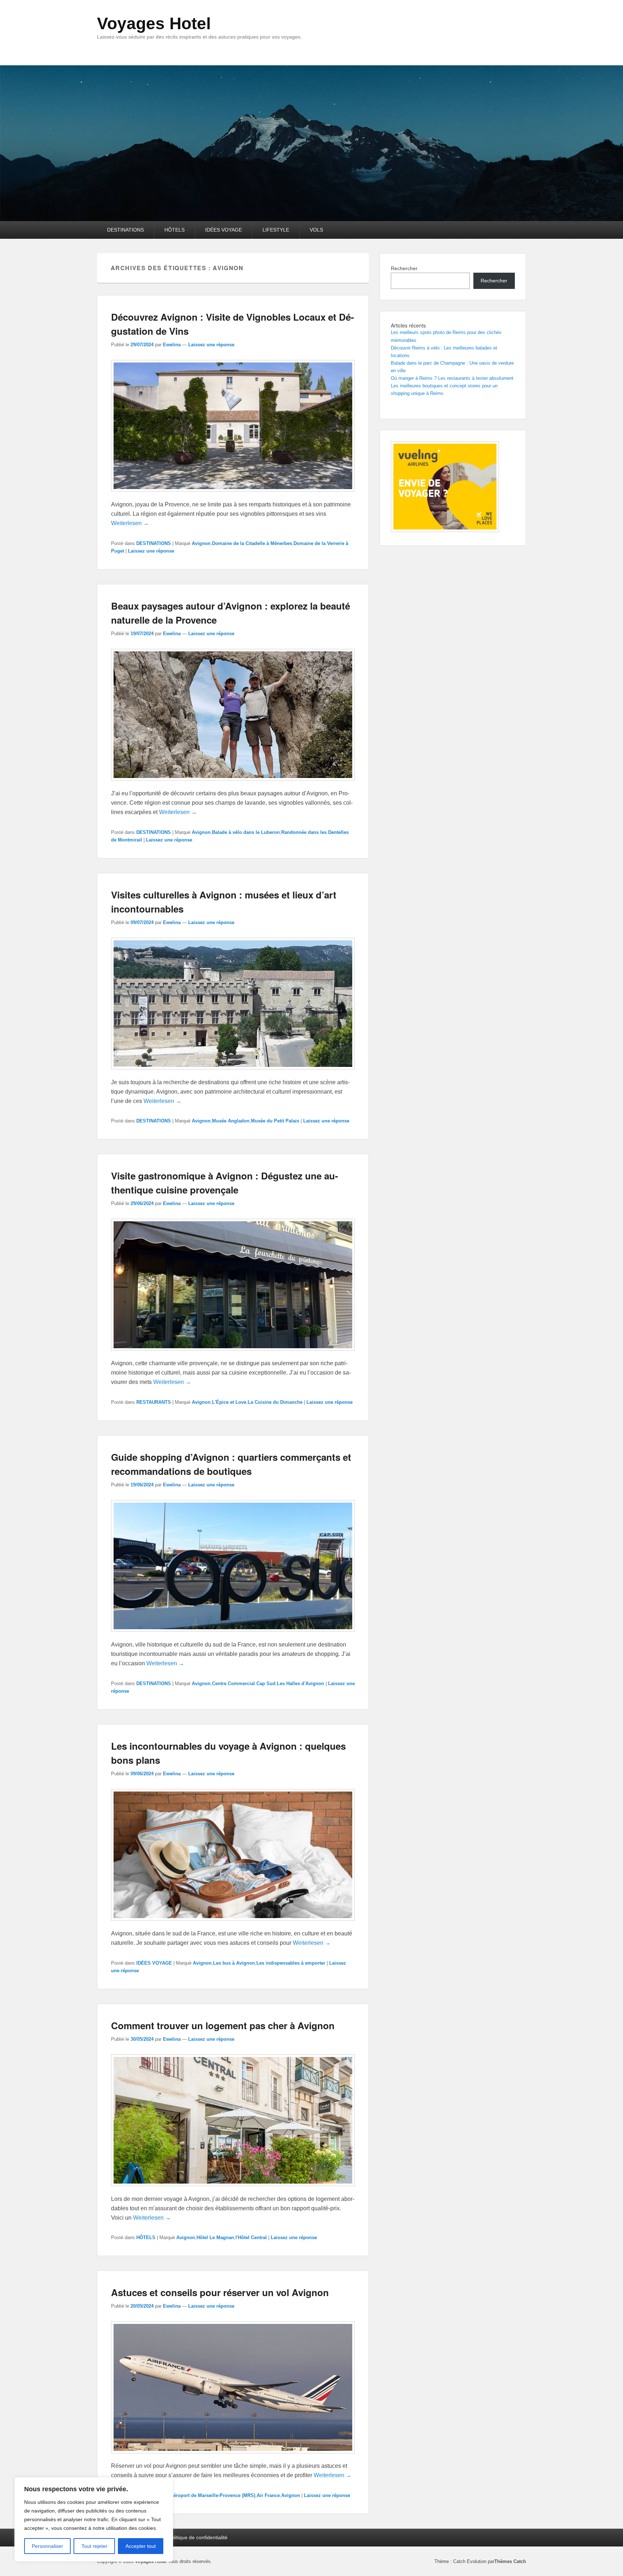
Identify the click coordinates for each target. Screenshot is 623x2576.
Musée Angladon (231, 1121)
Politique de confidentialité (198, 2537)
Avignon (201, 543)
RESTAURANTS (154, 1402)
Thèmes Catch (510, 2561)
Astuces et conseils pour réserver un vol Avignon (220, 2292)
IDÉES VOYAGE (224, 230)
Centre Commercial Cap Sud (244, 1683)
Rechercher (404, 268)
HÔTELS (174, 230)
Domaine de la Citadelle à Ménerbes (252, 543)
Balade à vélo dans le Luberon (246, 832)
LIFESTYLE (276, 230)
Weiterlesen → (130, 523)
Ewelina (172, 345)
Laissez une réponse (211, 345)
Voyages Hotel (154, 23)
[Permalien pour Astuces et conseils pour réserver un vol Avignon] (233, 2457)
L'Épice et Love (229, 1402)
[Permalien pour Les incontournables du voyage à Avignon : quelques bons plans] (233, 1924)
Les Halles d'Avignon (301, 1683)
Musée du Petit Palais (275, 1121)
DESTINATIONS (125, 230)
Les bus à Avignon (234, 1963)
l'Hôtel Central (251, 2237)
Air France (268, 2495)
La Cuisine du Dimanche (275, 1402)
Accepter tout (141, 2546)
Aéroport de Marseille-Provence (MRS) (213, 2495)
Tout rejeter (94, 2546)
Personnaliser (47, 2546)
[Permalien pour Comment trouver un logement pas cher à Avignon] (233, 2190)
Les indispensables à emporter (291, 1963)
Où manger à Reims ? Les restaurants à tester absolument (452, 378)
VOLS (316, 230)
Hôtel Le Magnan (215, 2237)
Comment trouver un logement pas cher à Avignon (223, 2025)
